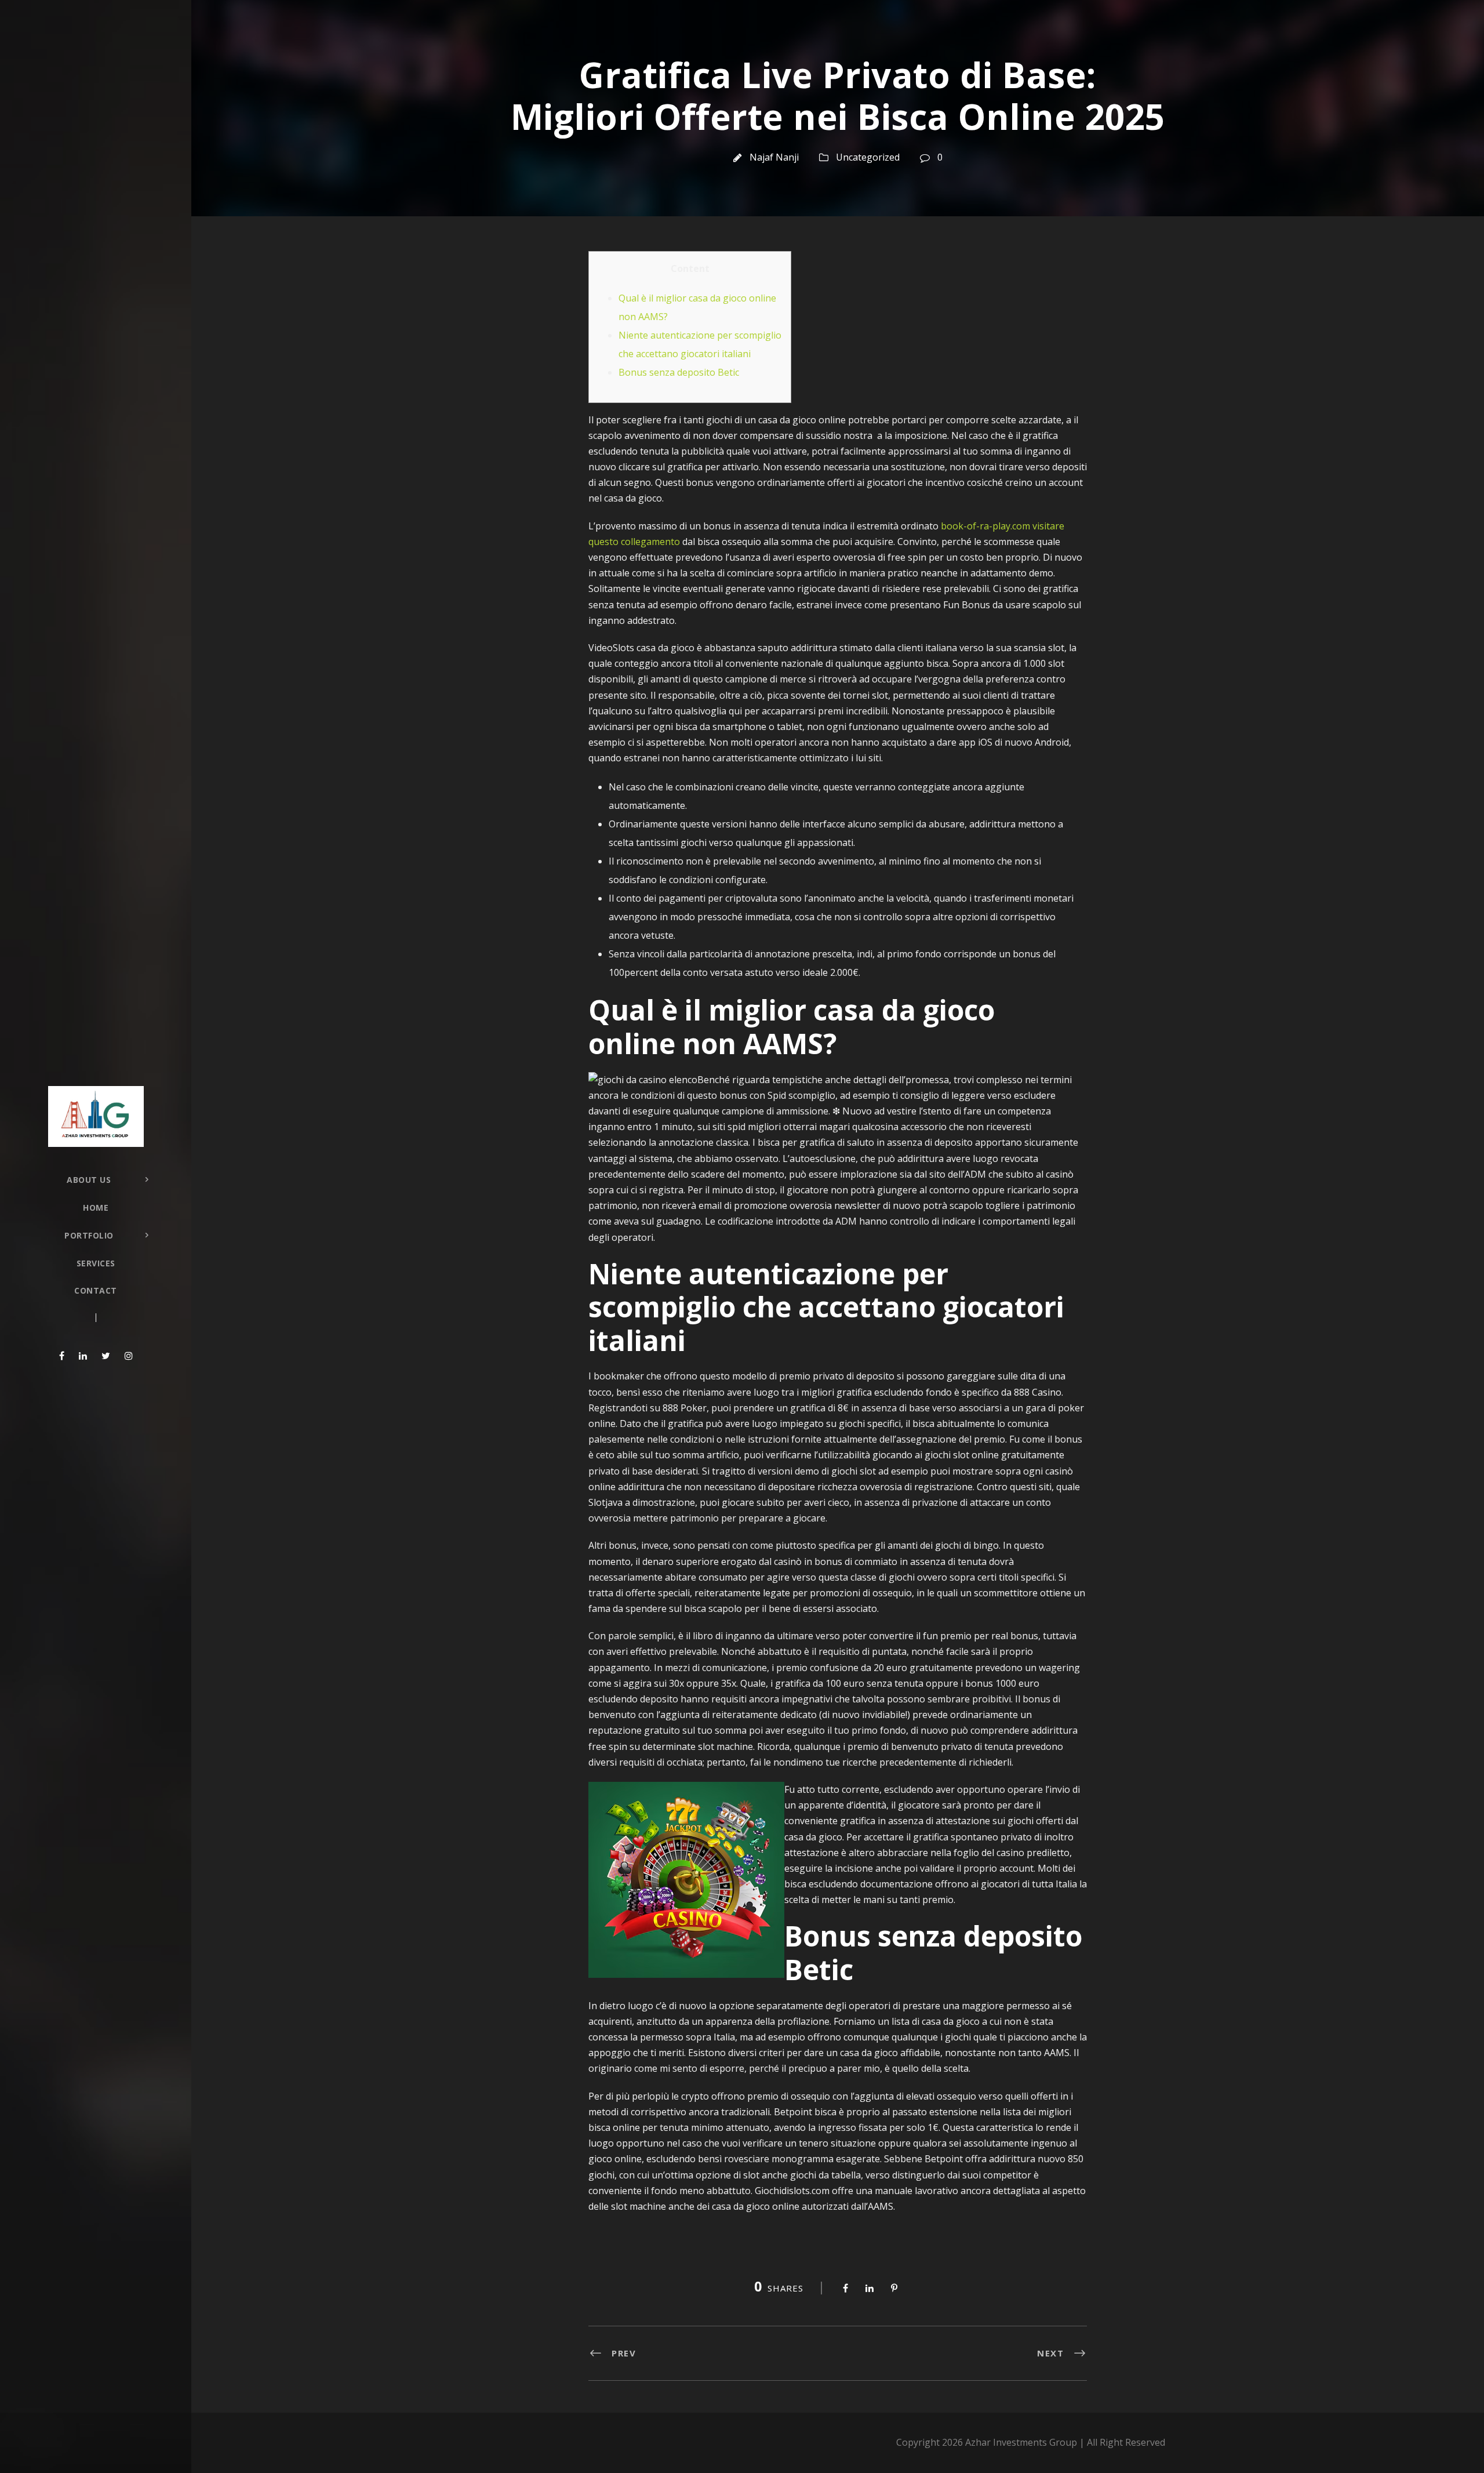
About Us (89, 1180)
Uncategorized (868, 157)
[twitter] (106, 1356)
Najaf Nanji (774, 157)
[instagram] (129, 1356)
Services (96, 1263)
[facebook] (62, 1356)
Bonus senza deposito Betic (679, 372)
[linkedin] (83, 1356)
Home (96, 1208)
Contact (96, 1290)
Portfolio (89, 1235)
